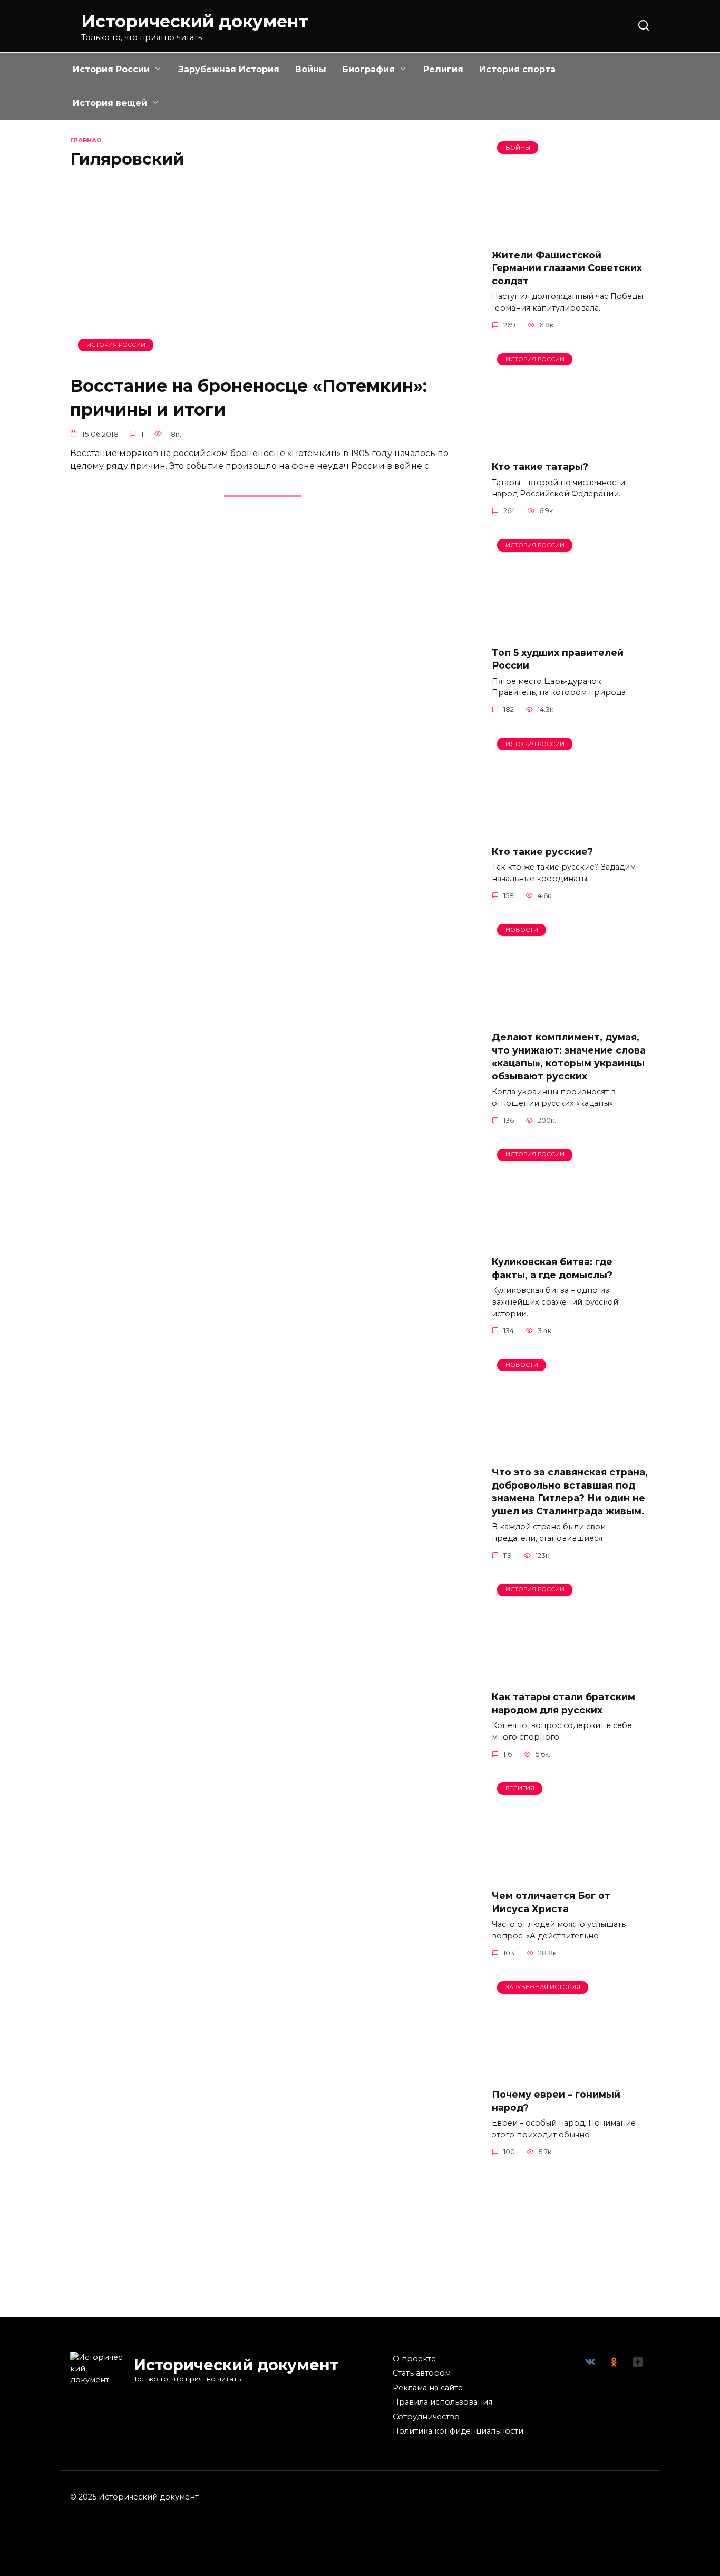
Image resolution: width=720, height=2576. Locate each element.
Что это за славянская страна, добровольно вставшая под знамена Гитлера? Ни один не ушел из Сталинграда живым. (570, 1492)
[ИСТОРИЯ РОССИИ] (262, 359)
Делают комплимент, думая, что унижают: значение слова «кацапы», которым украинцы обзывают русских (569, 1057)
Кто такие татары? (540, 466)
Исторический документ (195, 21)
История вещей (110, 103)
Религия (443, 69)
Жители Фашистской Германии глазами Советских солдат (567, 267)
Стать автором (422, 2373)
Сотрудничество (426, 2417)
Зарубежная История (229, 69)
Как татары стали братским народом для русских (563, 1703)
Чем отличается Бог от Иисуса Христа (551, 1902)
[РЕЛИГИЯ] (571, 1874)
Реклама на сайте (428, 2388)
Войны (311, 69)
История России (111, 69)
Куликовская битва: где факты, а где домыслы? (552, 1268)
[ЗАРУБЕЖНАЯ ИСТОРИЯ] (571, 2073)
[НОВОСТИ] (571, 1016)
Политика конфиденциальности (458, 2431)
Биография (368, 69)
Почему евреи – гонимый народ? (556, 2101)
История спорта (517, 69)
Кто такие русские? (542, 851)
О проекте (414, 2359)
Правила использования (442, 2402)
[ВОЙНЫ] (571, 233)
